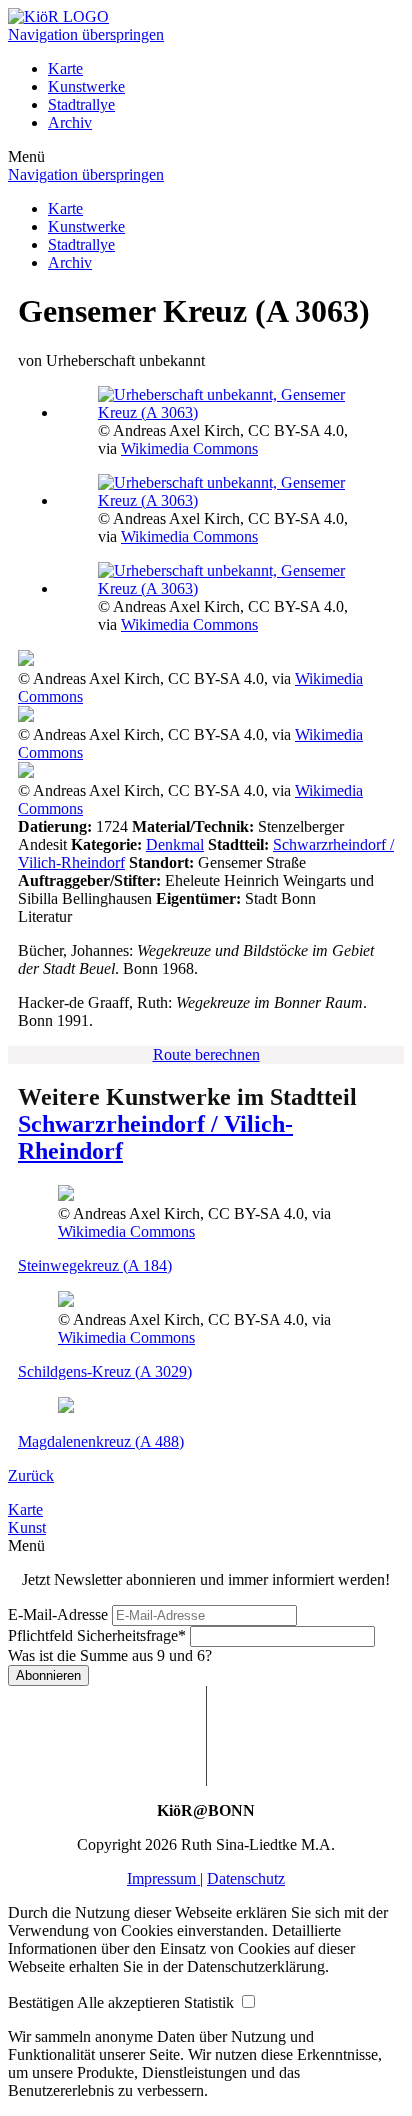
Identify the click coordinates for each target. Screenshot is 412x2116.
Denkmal (175, 844)
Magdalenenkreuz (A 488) (101, 1441)
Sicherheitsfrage (97, 1635)
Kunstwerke (86, 86)
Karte (65, 68)
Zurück (31, 1475)
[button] (42, 2002)
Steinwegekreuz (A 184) (95, 1265)
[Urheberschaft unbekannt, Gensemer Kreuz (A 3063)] (226, 412)
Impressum (163, 1878)
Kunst (27, 1527)
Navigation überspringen (86, 34)
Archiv (70, 122)
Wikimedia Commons (189, 448)
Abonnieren (48, 1675)
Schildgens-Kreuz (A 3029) (105, 1371)
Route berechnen (206, 1054)
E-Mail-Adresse (58, 1614)
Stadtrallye (81, 104)
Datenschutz (246, 1878)
